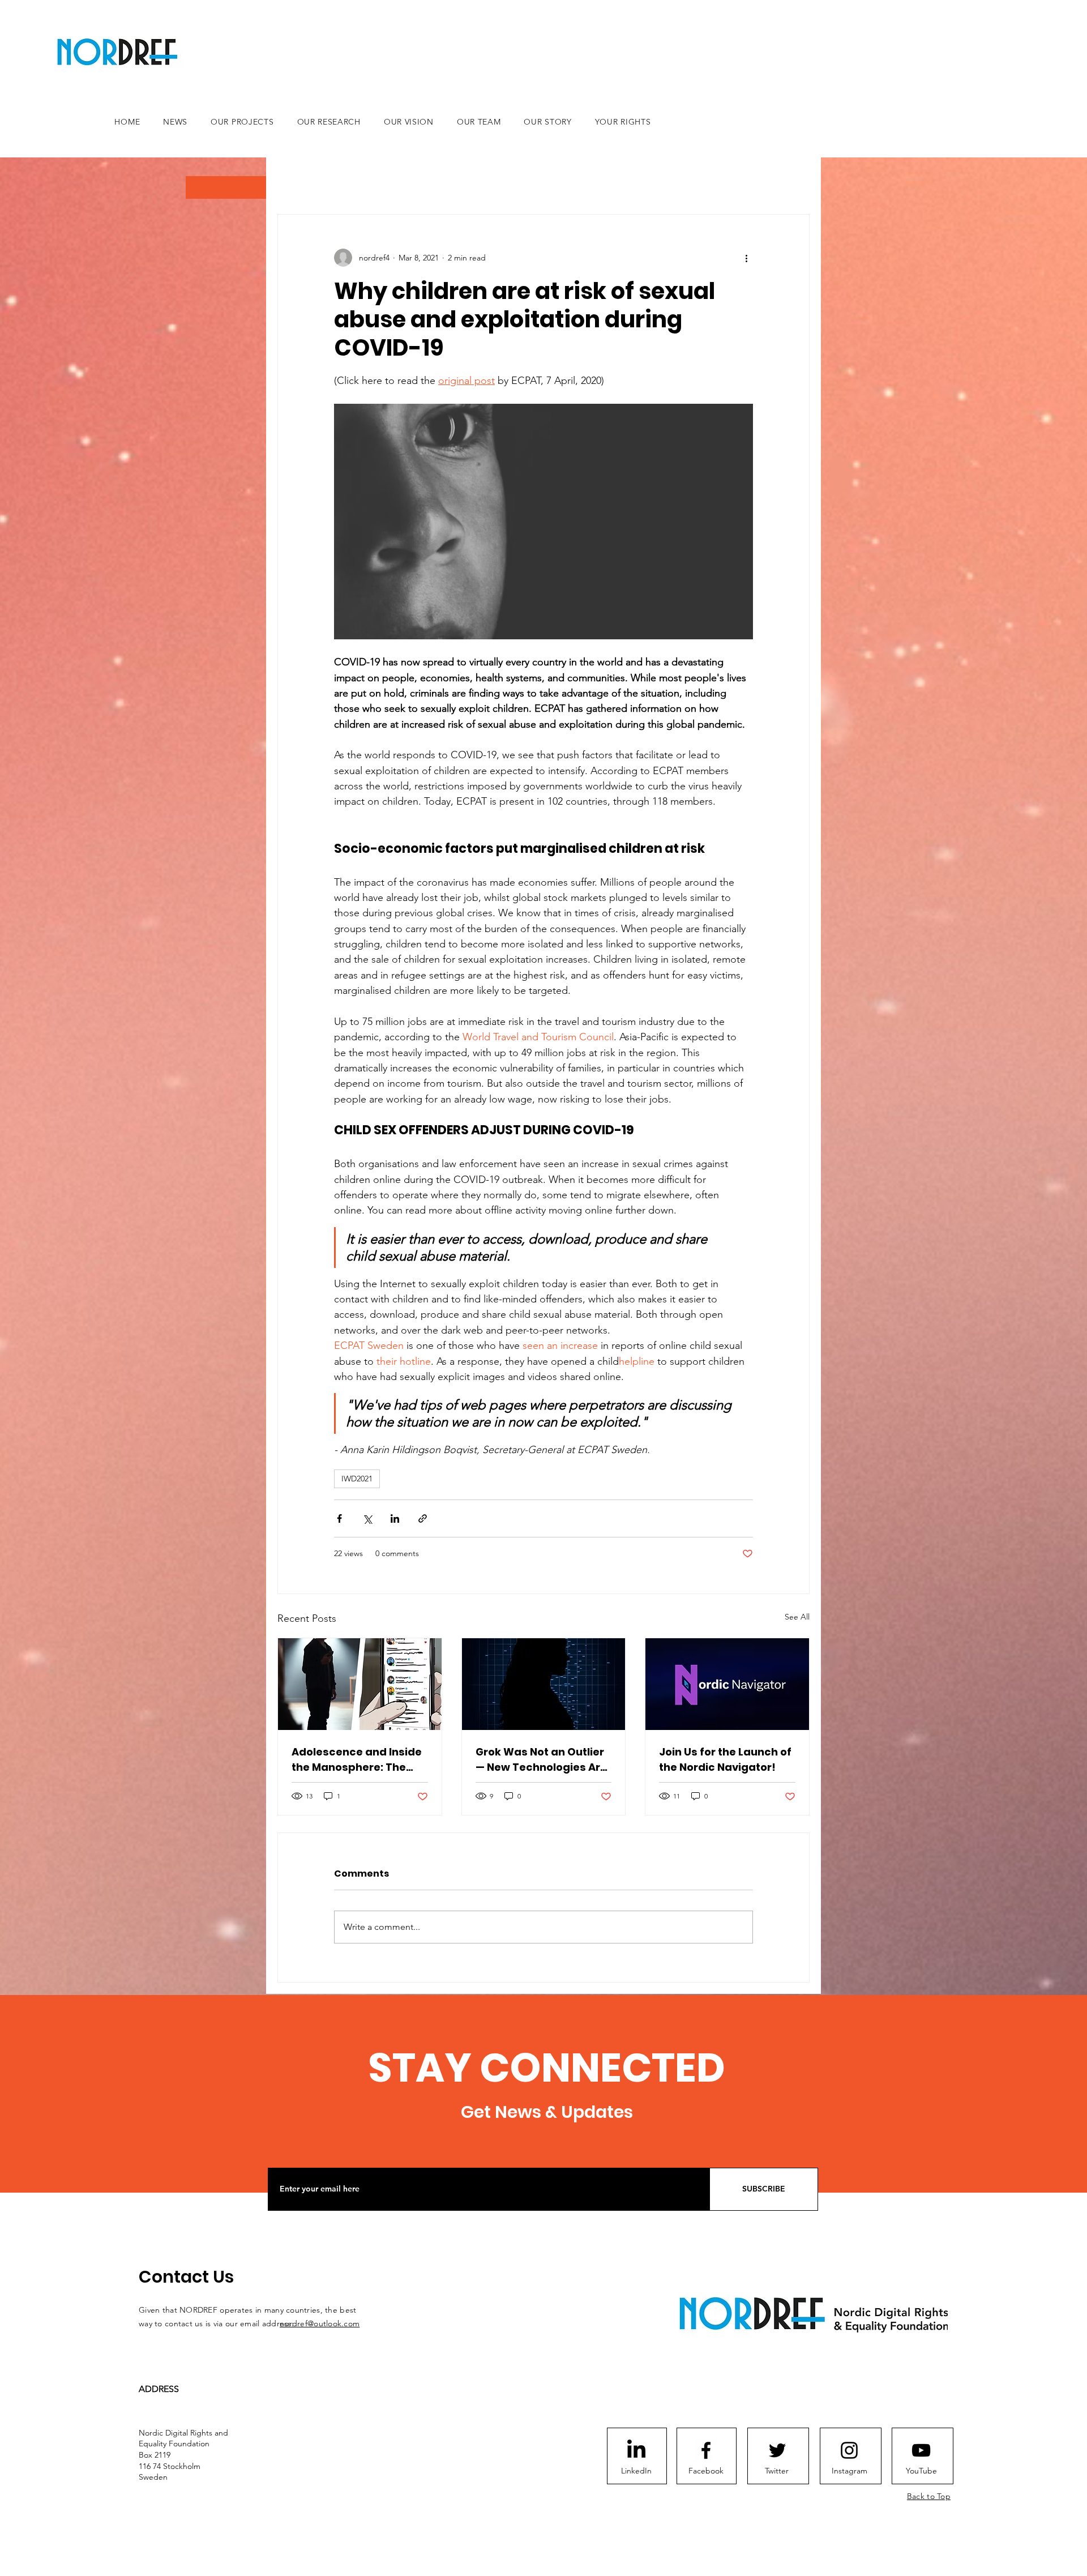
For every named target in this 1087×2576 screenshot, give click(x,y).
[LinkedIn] (636, 2450)
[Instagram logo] (849, 2450)
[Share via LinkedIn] (395, 1518)
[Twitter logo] (777, 2450)
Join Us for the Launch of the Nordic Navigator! (725, 1759)
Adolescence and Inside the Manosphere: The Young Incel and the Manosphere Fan (357, 1760)
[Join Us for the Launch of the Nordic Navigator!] (727, 1684)
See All (797, 1617)
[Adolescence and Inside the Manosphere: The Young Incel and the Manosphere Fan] (360, 1684)
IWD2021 (357, 1479)
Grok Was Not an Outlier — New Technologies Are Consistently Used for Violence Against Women (543, 1760)
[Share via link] (423, 1518)
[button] (226, 187)
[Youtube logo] (921, 2450)
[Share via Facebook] (339, 1518)
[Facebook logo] (706, 2450)
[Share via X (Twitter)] (367, 1518)
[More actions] (746, 258)
